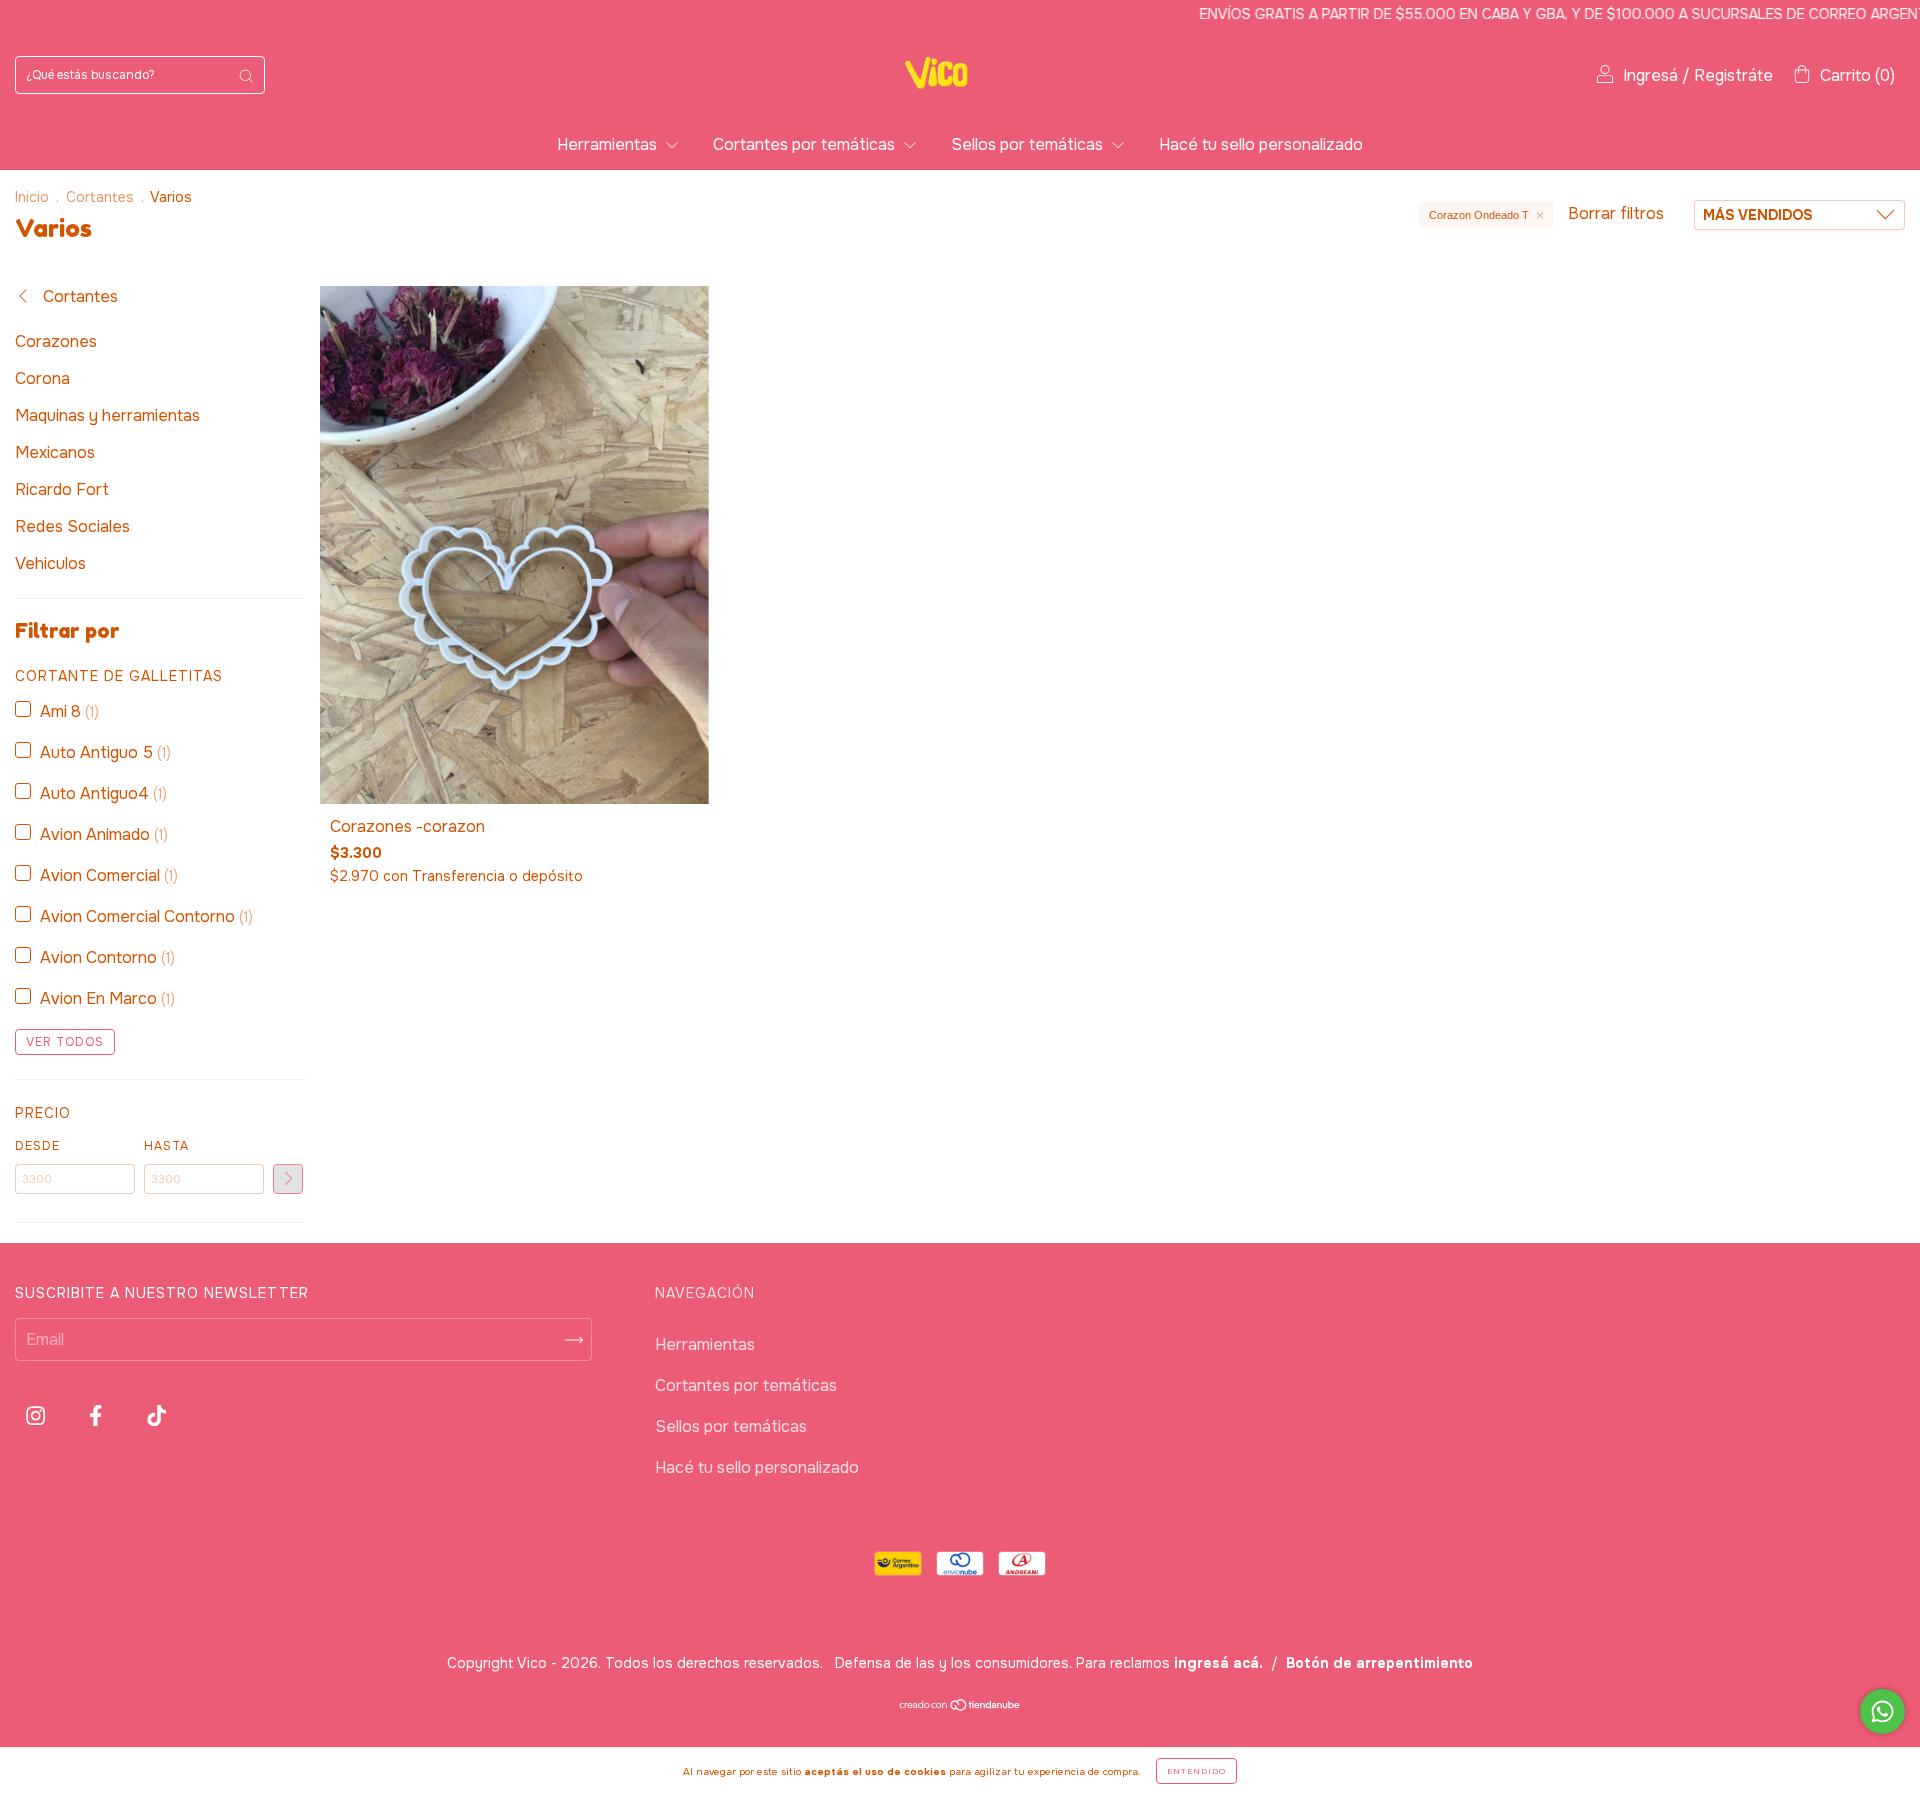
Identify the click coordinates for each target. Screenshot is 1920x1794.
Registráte (1733, 75)
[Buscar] (246, 75)
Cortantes (100, 197)
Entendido (1196, 1771)
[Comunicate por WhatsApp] (1882, 1711)
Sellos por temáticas (1029, 144)
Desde (37, 1146)
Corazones (56, 341)
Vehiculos (50, 563)
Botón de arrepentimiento (1379, 1663)
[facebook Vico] (97, 1416)
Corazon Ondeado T (1479, 215)
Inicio (32, 197)
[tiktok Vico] (156, 1416)
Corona (42, 378)
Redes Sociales (72, 526)
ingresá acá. (1218, 1663)
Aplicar (288, 1179)
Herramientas (609, 144)
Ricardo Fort (62, 489)
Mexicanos (55, 452)
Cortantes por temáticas (806, 144)
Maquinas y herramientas (107, 415)
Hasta (166, 1146)
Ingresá (1650, 75)
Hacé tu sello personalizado (1261, 144)
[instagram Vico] (37, 1416)
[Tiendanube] (960, 1706)
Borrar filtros (1616, 213)
